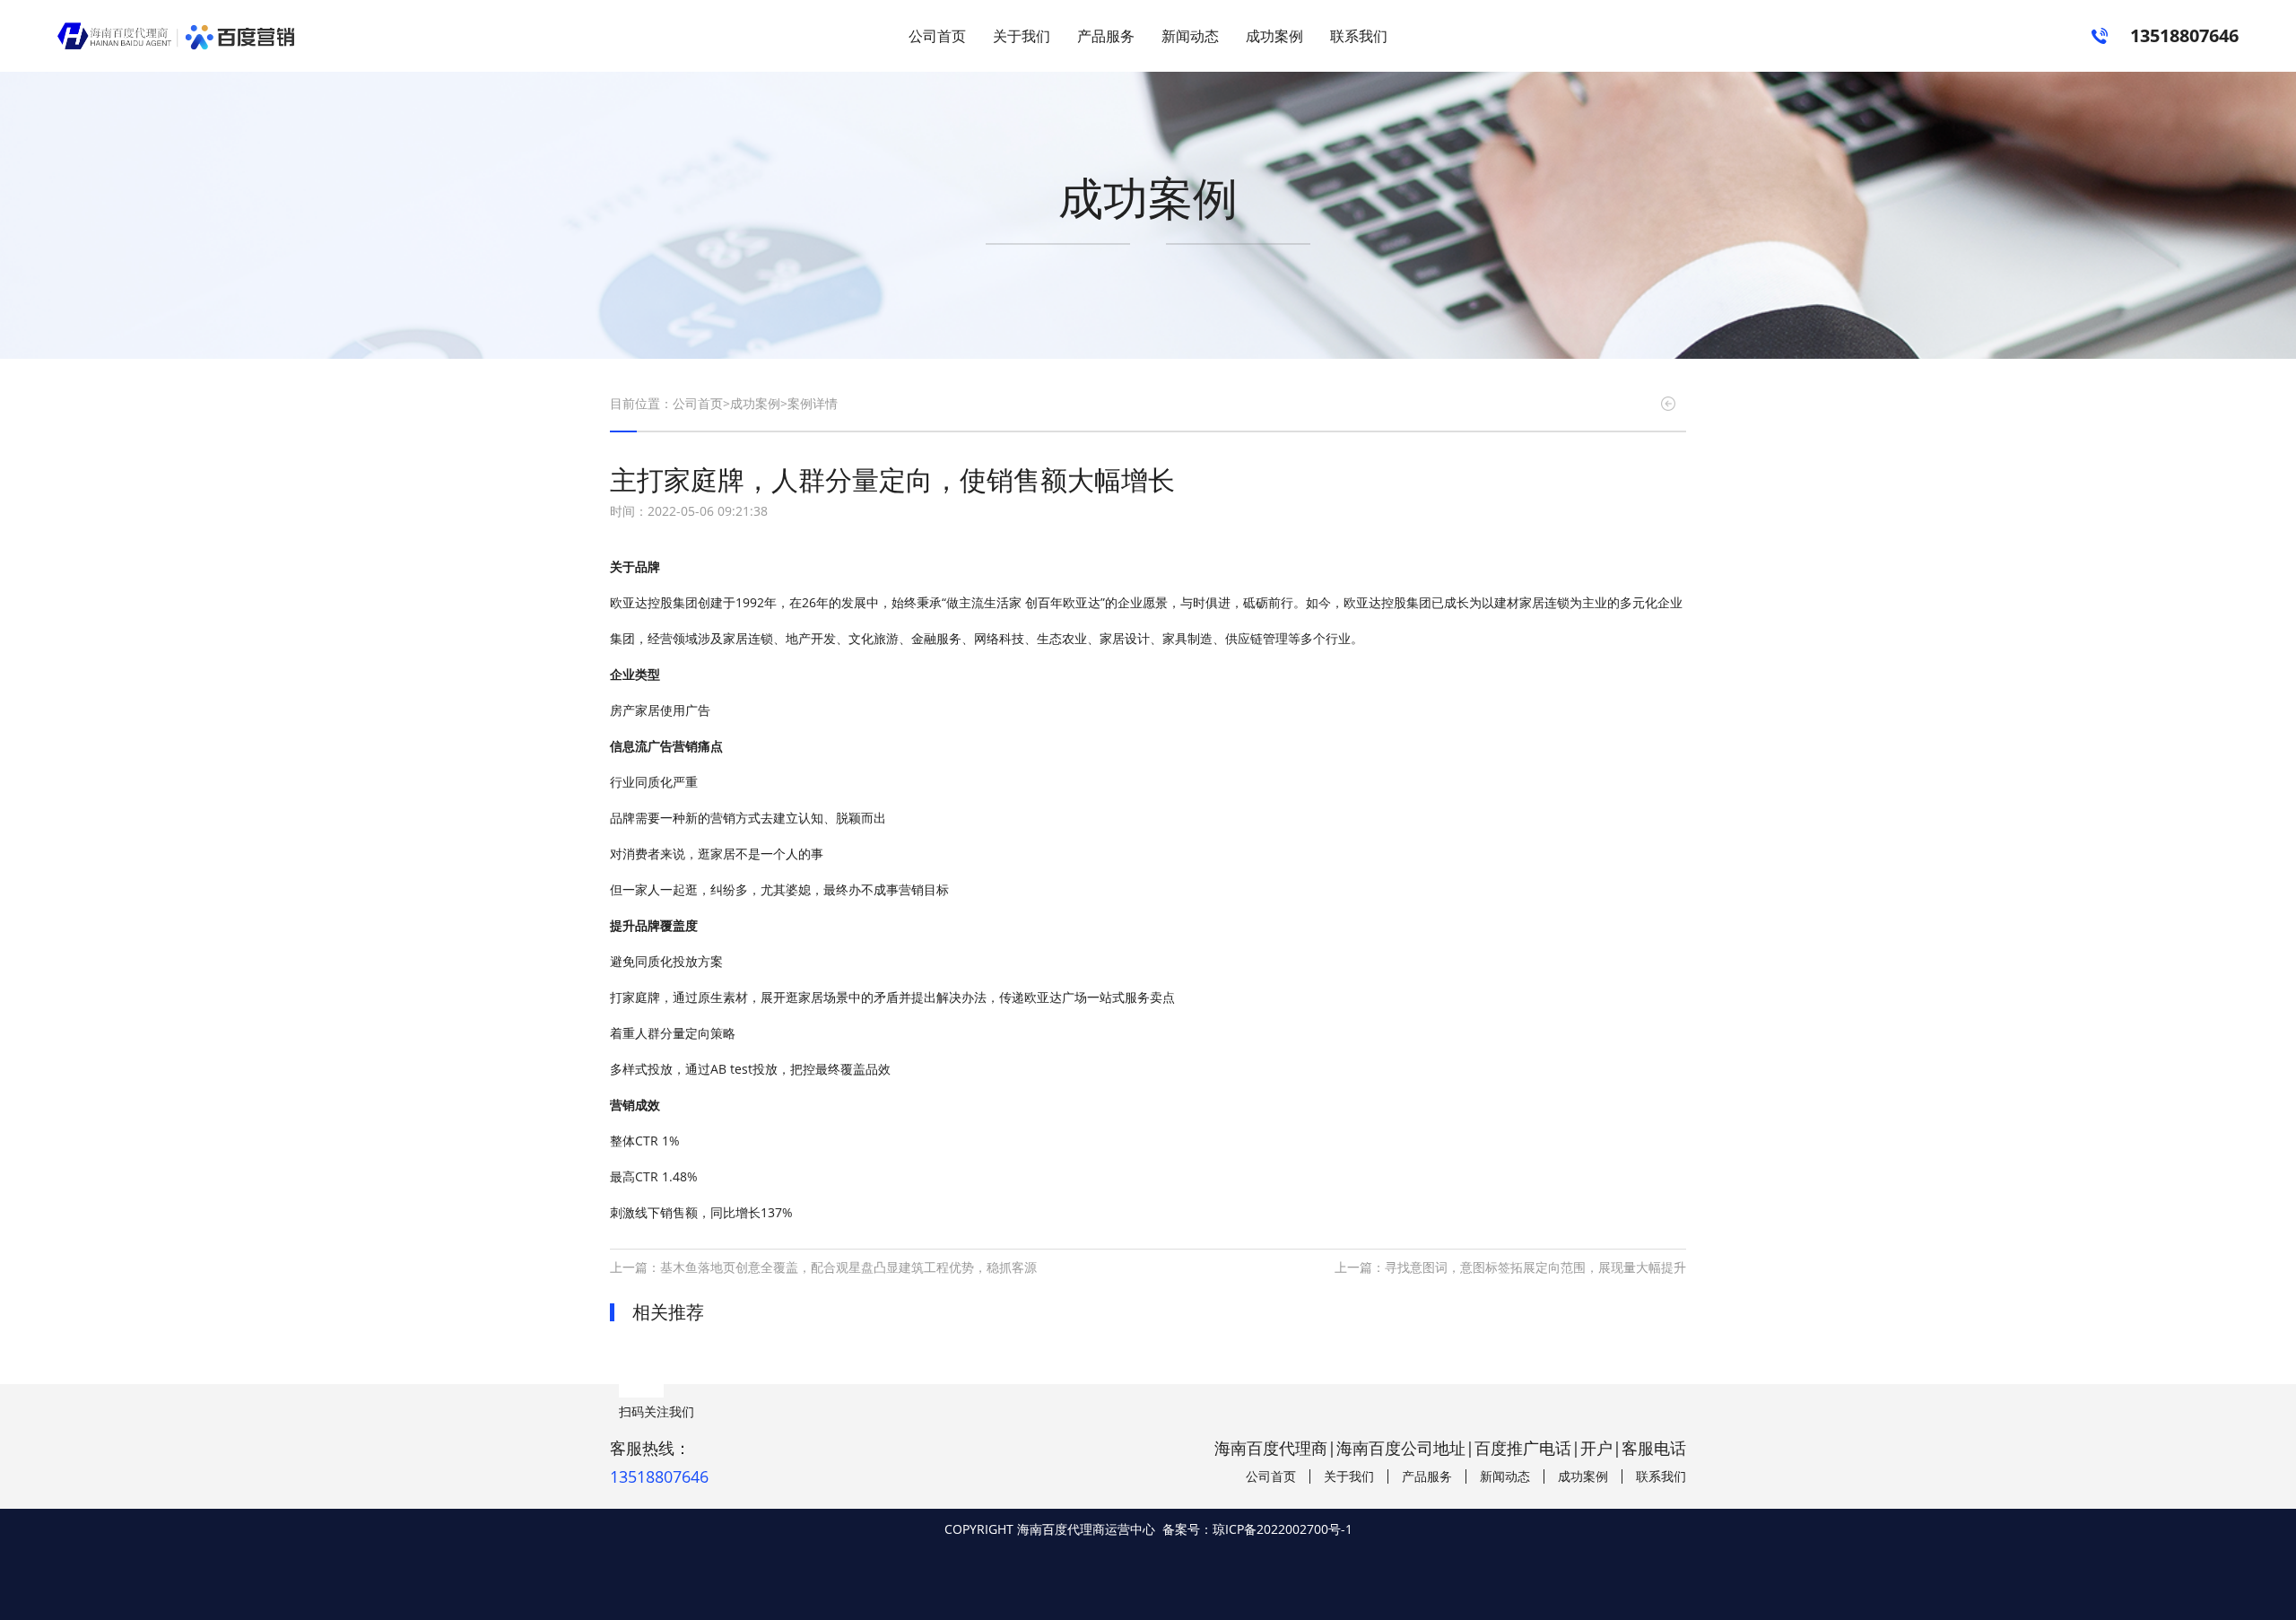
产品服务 (1106, 36)
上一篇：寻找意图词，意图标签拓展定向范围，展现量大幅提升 (1510, 1267)
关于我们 (1022, 36)
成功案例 (1274, 36)
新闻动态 (1190, 36)
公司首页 (937, 36)
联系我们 (1359, 36)
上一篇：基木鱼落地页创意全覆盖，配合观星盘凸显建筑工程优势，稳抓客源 (823, 1267)
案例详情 (813, 403)
